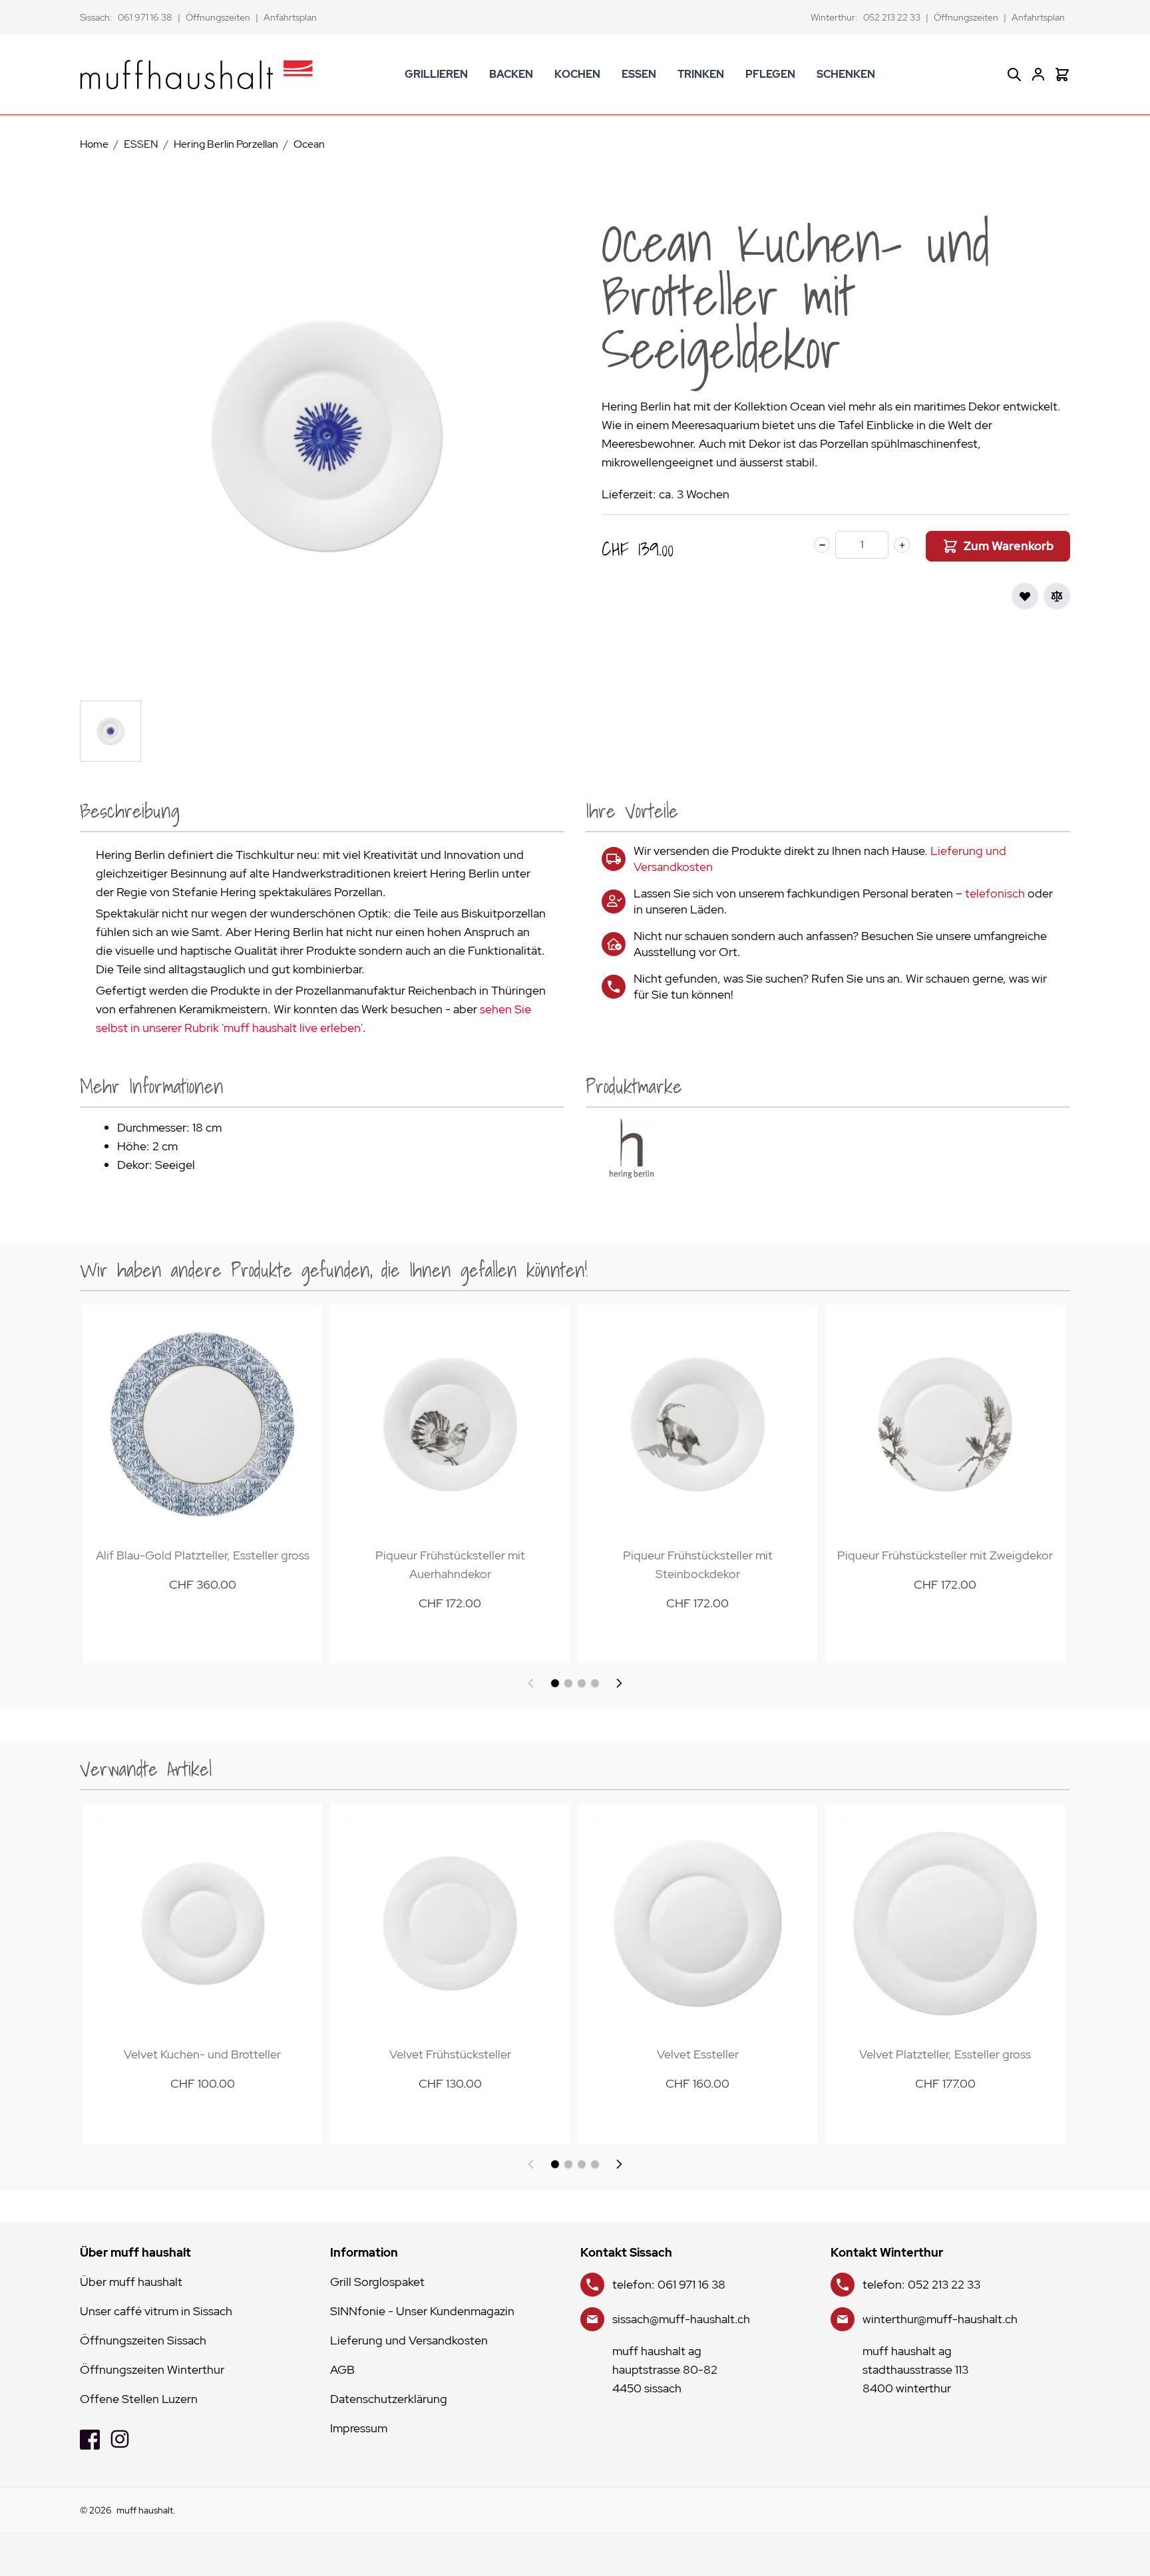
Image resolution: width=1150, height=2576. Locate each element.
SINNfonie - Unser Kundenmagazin (422, 2311)
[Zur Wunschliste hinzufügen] (1025, 596)
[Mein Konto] (1038, 75)
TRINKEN (701, 74)
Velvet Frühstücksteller (450, 2054)
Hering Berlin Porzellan (226, 144)
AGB (342, 2369)
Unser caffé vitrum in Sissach (156, 2311)
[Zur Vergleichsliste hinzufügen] (1057, 596)
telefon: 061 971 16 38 (669, 2284)
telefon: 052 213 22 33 (921, 2284)
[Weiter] (619, 1683)
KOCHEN (577, 74)
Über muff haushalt (131, 2282)
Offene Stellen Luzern (139, 2399)
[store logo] (196, 75)
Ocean (309, 144)
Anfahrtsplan (290, 17)
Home (94, 144)
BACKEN (511, 74)
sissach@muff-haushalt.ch (681, 2319)
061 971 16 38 (145, 17)
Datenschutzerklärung (389, 2399)
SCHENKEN (846, 74)
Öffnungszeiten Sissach (143, 2340)
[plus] (902, 545)
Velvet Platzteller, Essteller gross (945, 2054)
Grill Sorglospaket (377, 2282)
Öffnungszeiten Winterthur (152, 2369)
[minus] (822, 545)
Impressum (359, 2428)
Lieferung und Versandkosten (409, 2340)
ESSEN (639, 74)
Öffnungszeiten (218, 17)
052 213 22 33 (892, 17)
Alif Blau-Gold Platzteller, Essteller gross (203, 1555)
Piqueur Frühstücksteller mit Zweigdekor (945, 1555)
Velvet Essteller (698, 2054)
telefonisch (995, 893)
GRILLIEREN (436, 74)
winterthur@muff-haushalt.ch (940, 2319)
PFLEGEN (770, 74)
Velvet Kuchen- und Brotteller (202, 2054)
